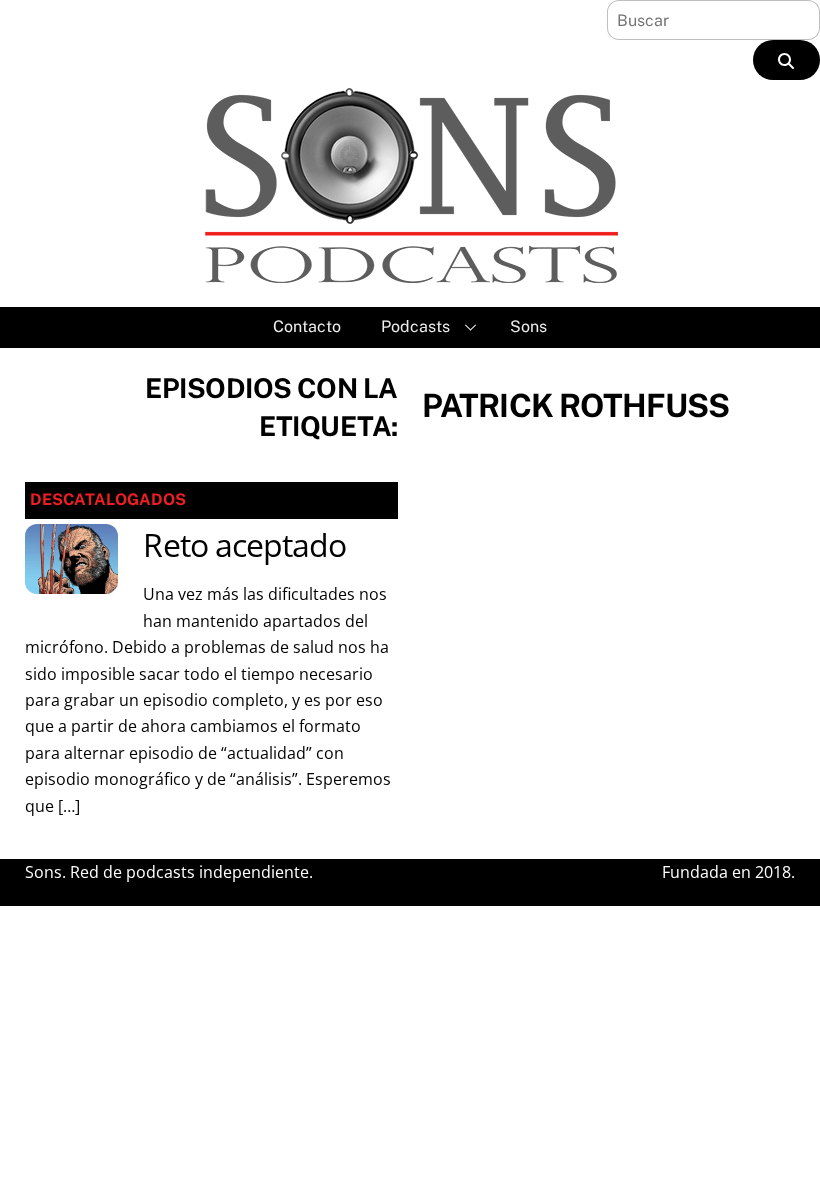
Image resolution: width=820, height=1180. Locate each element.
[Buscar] (786, 60)
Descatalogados (108, 499)
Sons (528, 326)
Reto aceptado (244, 544)
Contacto (307, 326)
